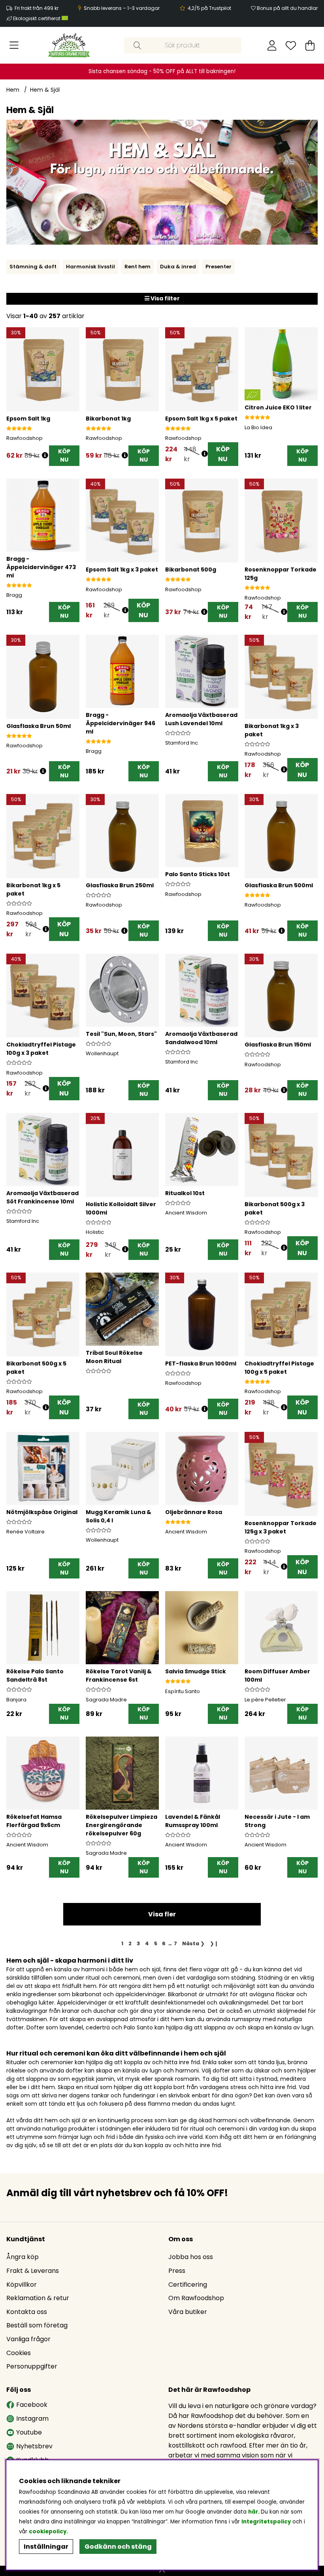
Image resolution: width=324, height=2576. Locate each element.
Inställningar (46, 2547)
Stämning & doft (33, 267)
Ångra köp (23, 2257)
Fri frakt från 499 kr (37, 8)
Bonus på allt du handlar (287, 8)
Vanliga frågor (28, 2339)
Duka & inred (178, 267)
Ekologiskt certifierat (37, 18)
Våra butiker (188, 2312)
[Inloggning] (272, 45)
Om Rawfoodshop (196, 2298)
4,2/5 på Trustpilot (209, 8)
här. (254, 2512)
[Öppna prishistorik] (45, 455)
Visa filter (165, 298)
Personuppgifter (32, 2366)
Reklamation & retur (38, 2298)
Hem (13, 90)
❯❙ (214, 1943)
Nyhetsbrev (34, 2446)
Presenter (219, 267)
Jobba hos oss (191, 2257)
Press (177, 2271)
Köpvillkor (22, 2285)
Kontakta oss (27, 2312)
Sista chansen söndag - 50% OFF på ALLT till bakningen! (162, 71)
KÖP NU (223, 454)
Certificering (188, 2285)
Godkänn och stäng (118, 2547)
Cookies (19, 2353)
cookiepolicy (48, 2532)
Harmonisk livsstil (90, 267)
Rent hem (138, 267)
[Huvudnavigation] (14, 45)
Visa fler (162, 1914)
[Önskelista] (291, 45)
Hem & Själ (45, 90)
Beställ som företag (37, 2325)
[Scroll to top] (162, 2571)
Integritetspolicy (266, 2522)
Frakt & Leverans (33, 2271)
